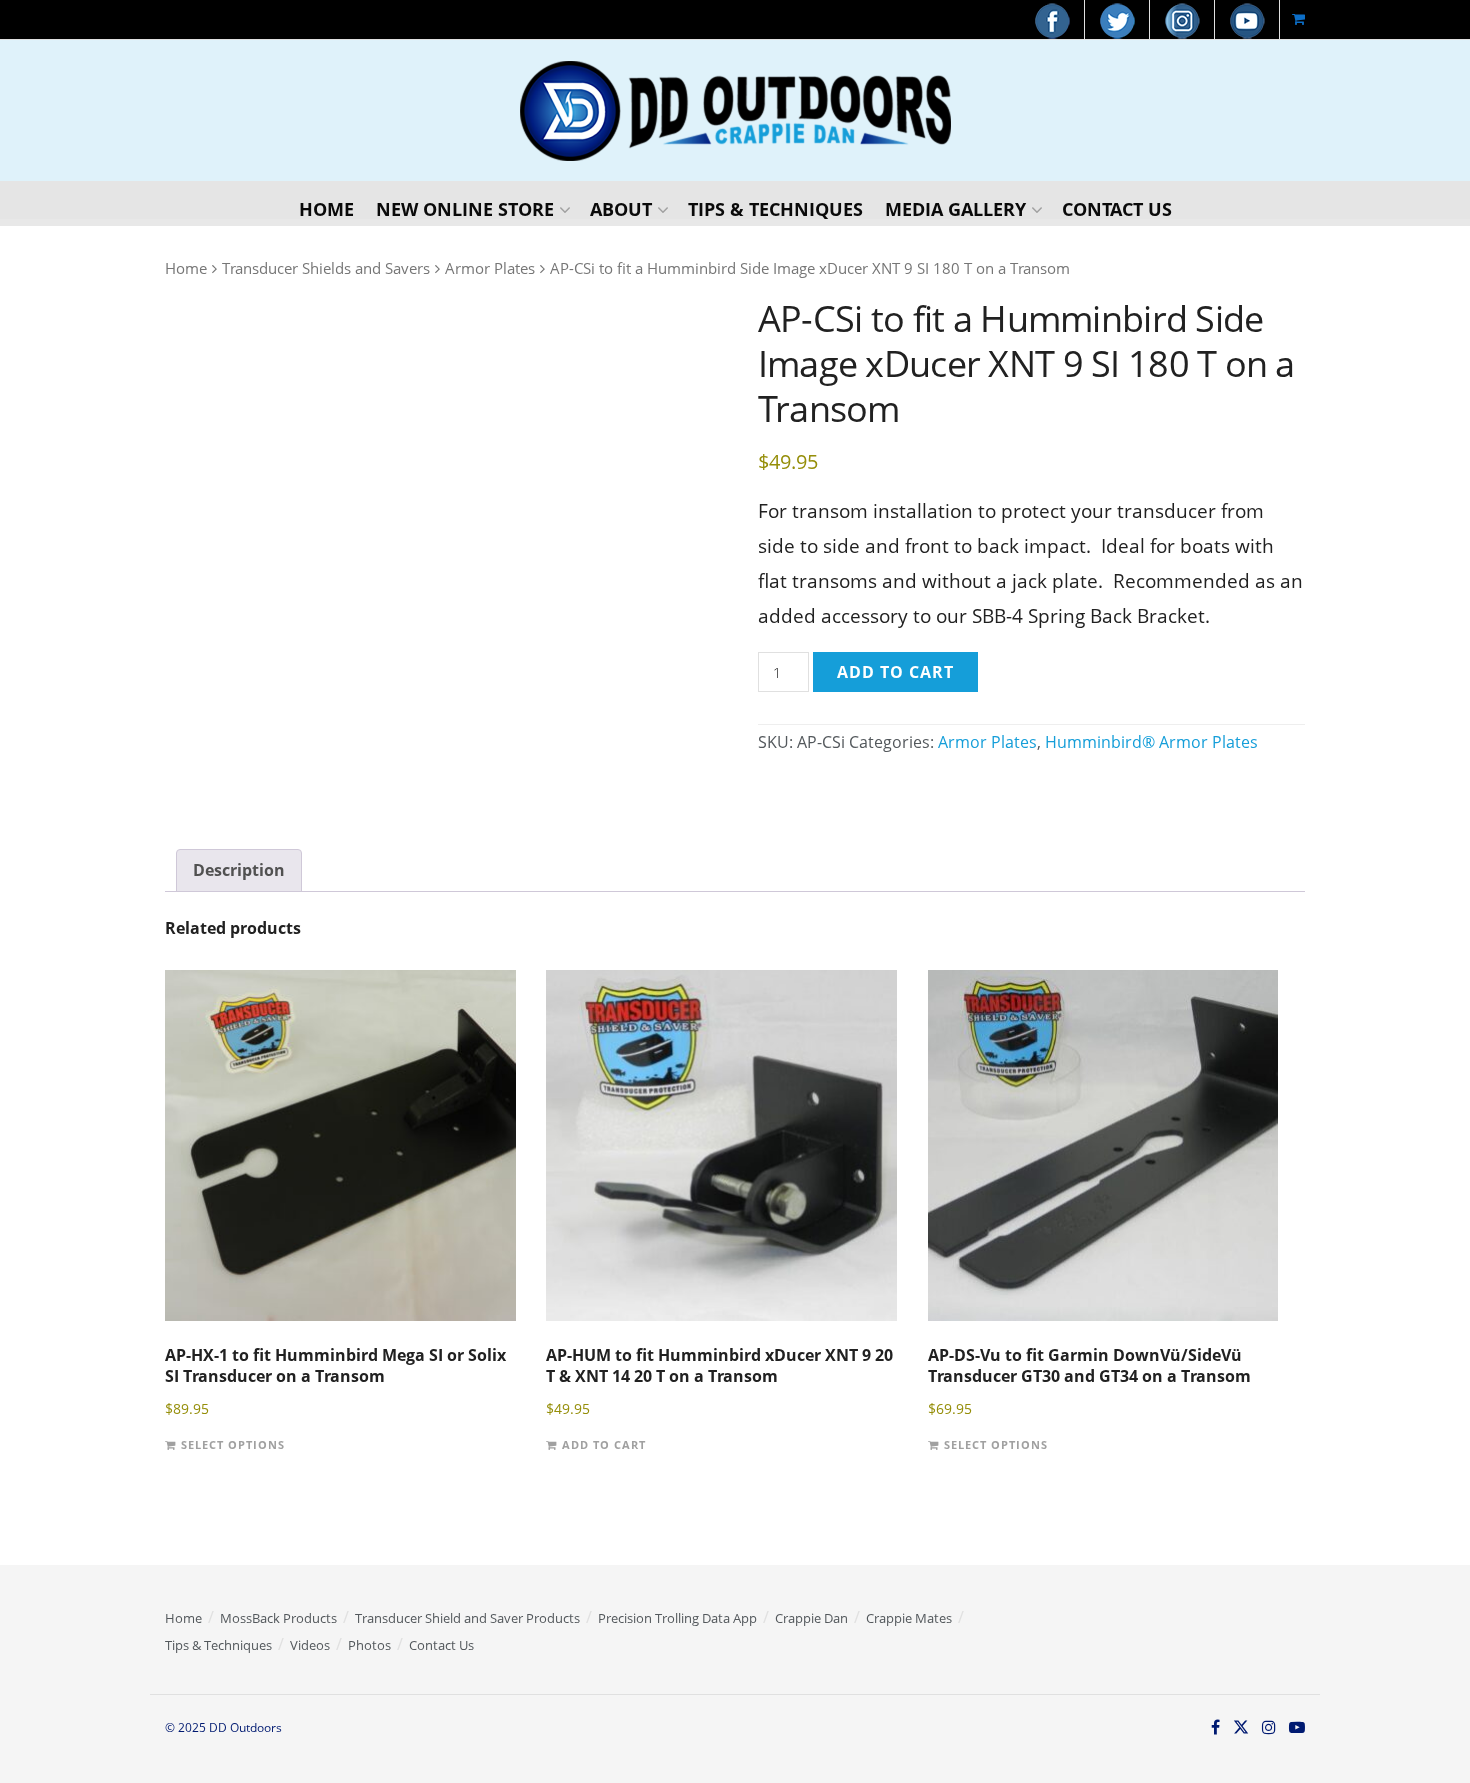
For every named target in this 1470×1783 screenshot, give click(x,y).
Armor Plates (490, 268)
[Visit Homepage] (735, 111)
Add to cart (895, 672)
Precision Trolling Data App (677, 1618)
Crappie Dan (811, 1618)
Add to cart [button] (604, 1445)
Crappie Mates (909, 1618)
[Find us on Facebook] (1215, 1728)
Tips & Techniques (218, 1645)
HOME (326, 209)
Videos (310, 1645)
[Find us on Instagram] (1269, 1728)
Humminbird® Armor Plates (1151, 742)
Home (186, 268)
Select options (233, 1445)
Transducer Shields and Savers (326, 268)
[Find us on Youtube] (1297, 1728)
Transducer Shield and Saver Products (467, 1618)
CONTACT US (1117, 209)
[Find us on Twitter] (1241, 1728)
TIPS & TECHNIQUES (775, 209)
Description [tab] (239, 870)
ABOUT (621, 209)
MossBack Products (278, 1618)
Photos (369, 1645)
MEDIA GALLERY (955, 209)
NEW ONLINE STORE (465, 209)
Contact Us (441, 1645)
